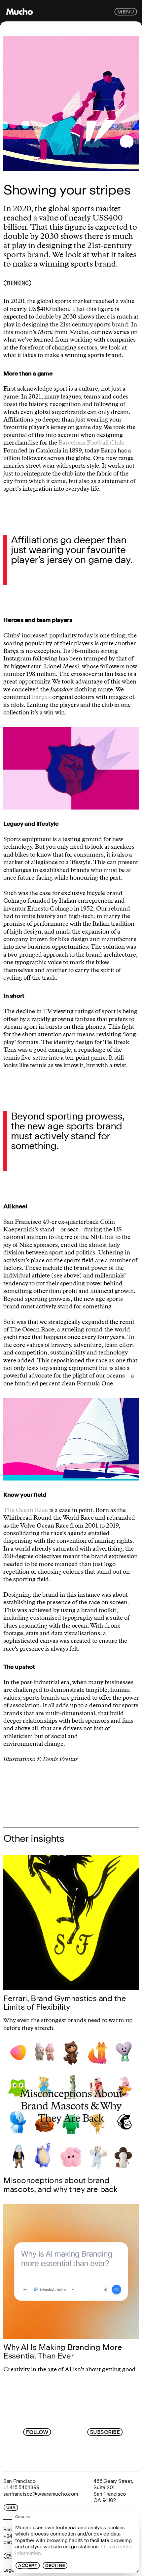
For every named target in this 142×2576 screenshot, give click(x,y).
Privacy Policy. (91, 2456)
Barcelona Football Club (91, 443)
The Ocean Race (26, 1510)
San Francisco (19, 2481)
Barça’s (41, 697)
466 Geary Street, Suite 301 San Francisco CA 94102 (113, 2491)
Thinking (17, 283)
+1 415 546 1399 (21, 2487)
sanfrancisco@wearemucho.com (41, 2494)
